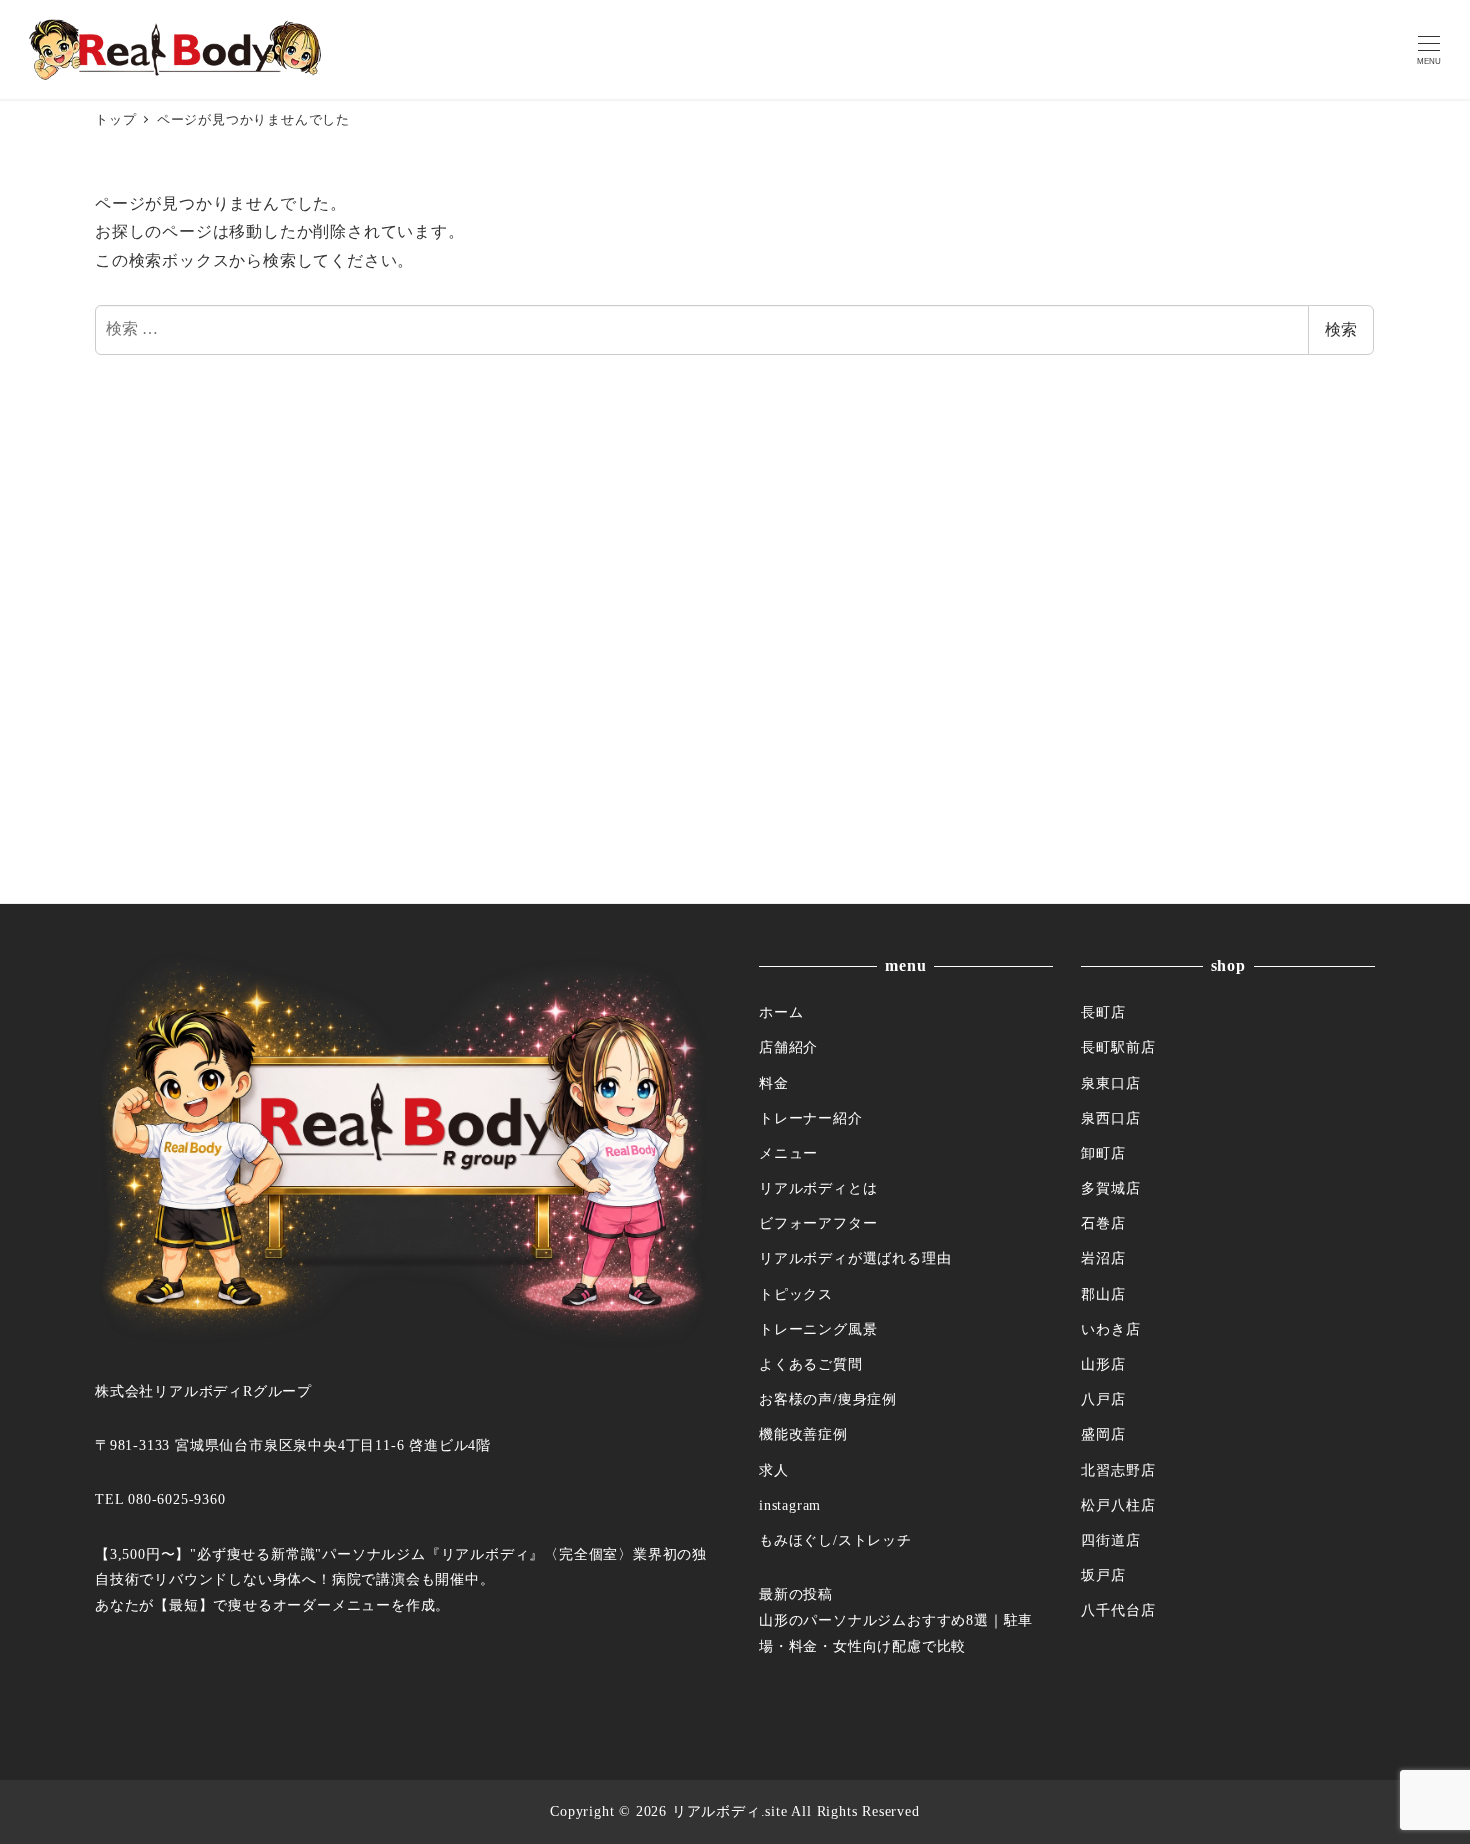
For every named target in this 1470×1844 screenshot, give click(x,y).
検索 (1341, 329)
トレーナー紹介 (811, 1118)
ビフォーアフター (818, 1223)
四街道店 (1110, 1540)
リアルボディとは (818, 1188)
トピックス (796, 1294)
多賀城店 (1110, 1188)
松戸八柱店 (1118, 1505)
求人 (774, 1470)
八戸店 (1103, 1399)
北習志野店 (1118, 1470)
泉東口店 (1110, 1083)
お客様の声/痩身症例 (828, 1399)
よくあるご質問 (811, 1364)
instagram (790, 1505)
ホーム (781, 1012)
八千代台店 (1118, 1610)
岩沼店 (1103, 1258)
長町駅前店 (1118, 1047)
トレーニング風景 (818, 1329)
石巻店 (1103, 1223)
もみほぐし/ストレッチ (835, 1540)
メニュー (788, 1153)
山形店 (1103, 1364)
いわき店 (1110, 1329)
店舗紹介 (788, 1047)
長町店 (1103, 1012)
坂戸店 (1103, 1575)
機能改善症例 (803, 1434)
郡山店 (1103, 1294)
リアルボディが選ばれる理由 (855, 1258)
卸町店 (1103, 1153)
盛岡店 (1103, 1434)
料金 (774, 1083)
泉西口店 (1110, 1118)
